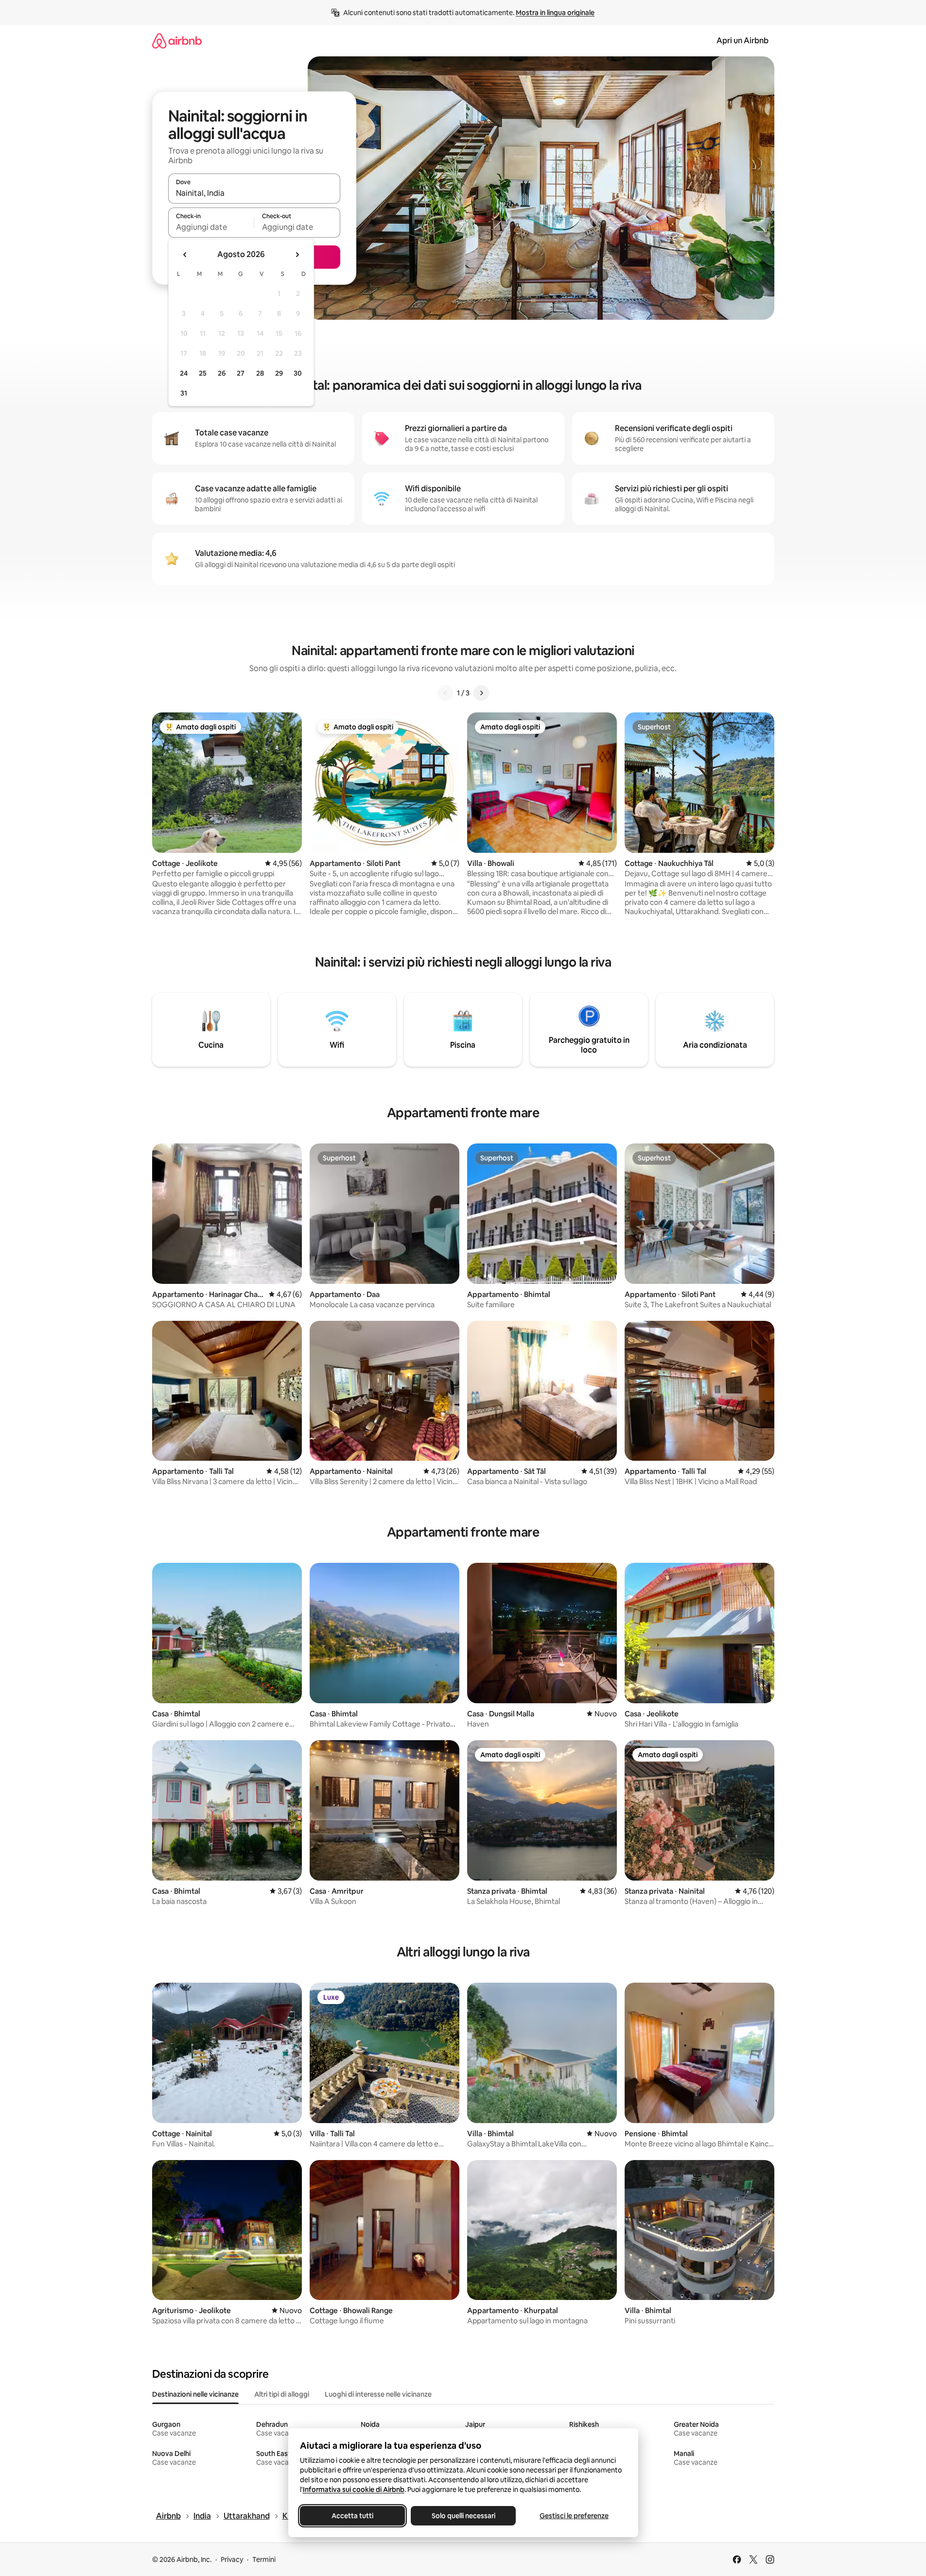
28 (260, 373)
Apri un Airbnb (743, 41)
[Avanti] (481, 693)
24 (184, 373)
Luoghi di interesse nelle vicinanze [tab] (378, 2394)
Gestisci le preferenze (574, 2516)
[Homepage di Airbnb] (177, 41)
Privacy (232, 2559)
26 (222, 373)
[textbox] (211, 227)
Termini (264, 2559)
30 (298, 373)
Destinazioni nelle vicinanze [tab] (195, 2394)
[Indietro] (445, 693)
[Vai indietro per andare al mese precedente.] (185, 255)
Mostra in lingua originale (555, 13)
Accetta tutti (352, 2516)
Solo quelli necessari (463, 2516)
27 (241, 373)
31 (184, 393)
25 (203, 373)
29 (279, 373)
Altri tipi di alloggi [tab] (282, 2394)
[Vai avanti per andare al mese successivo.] (297, 255)
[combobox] (254, 193)
